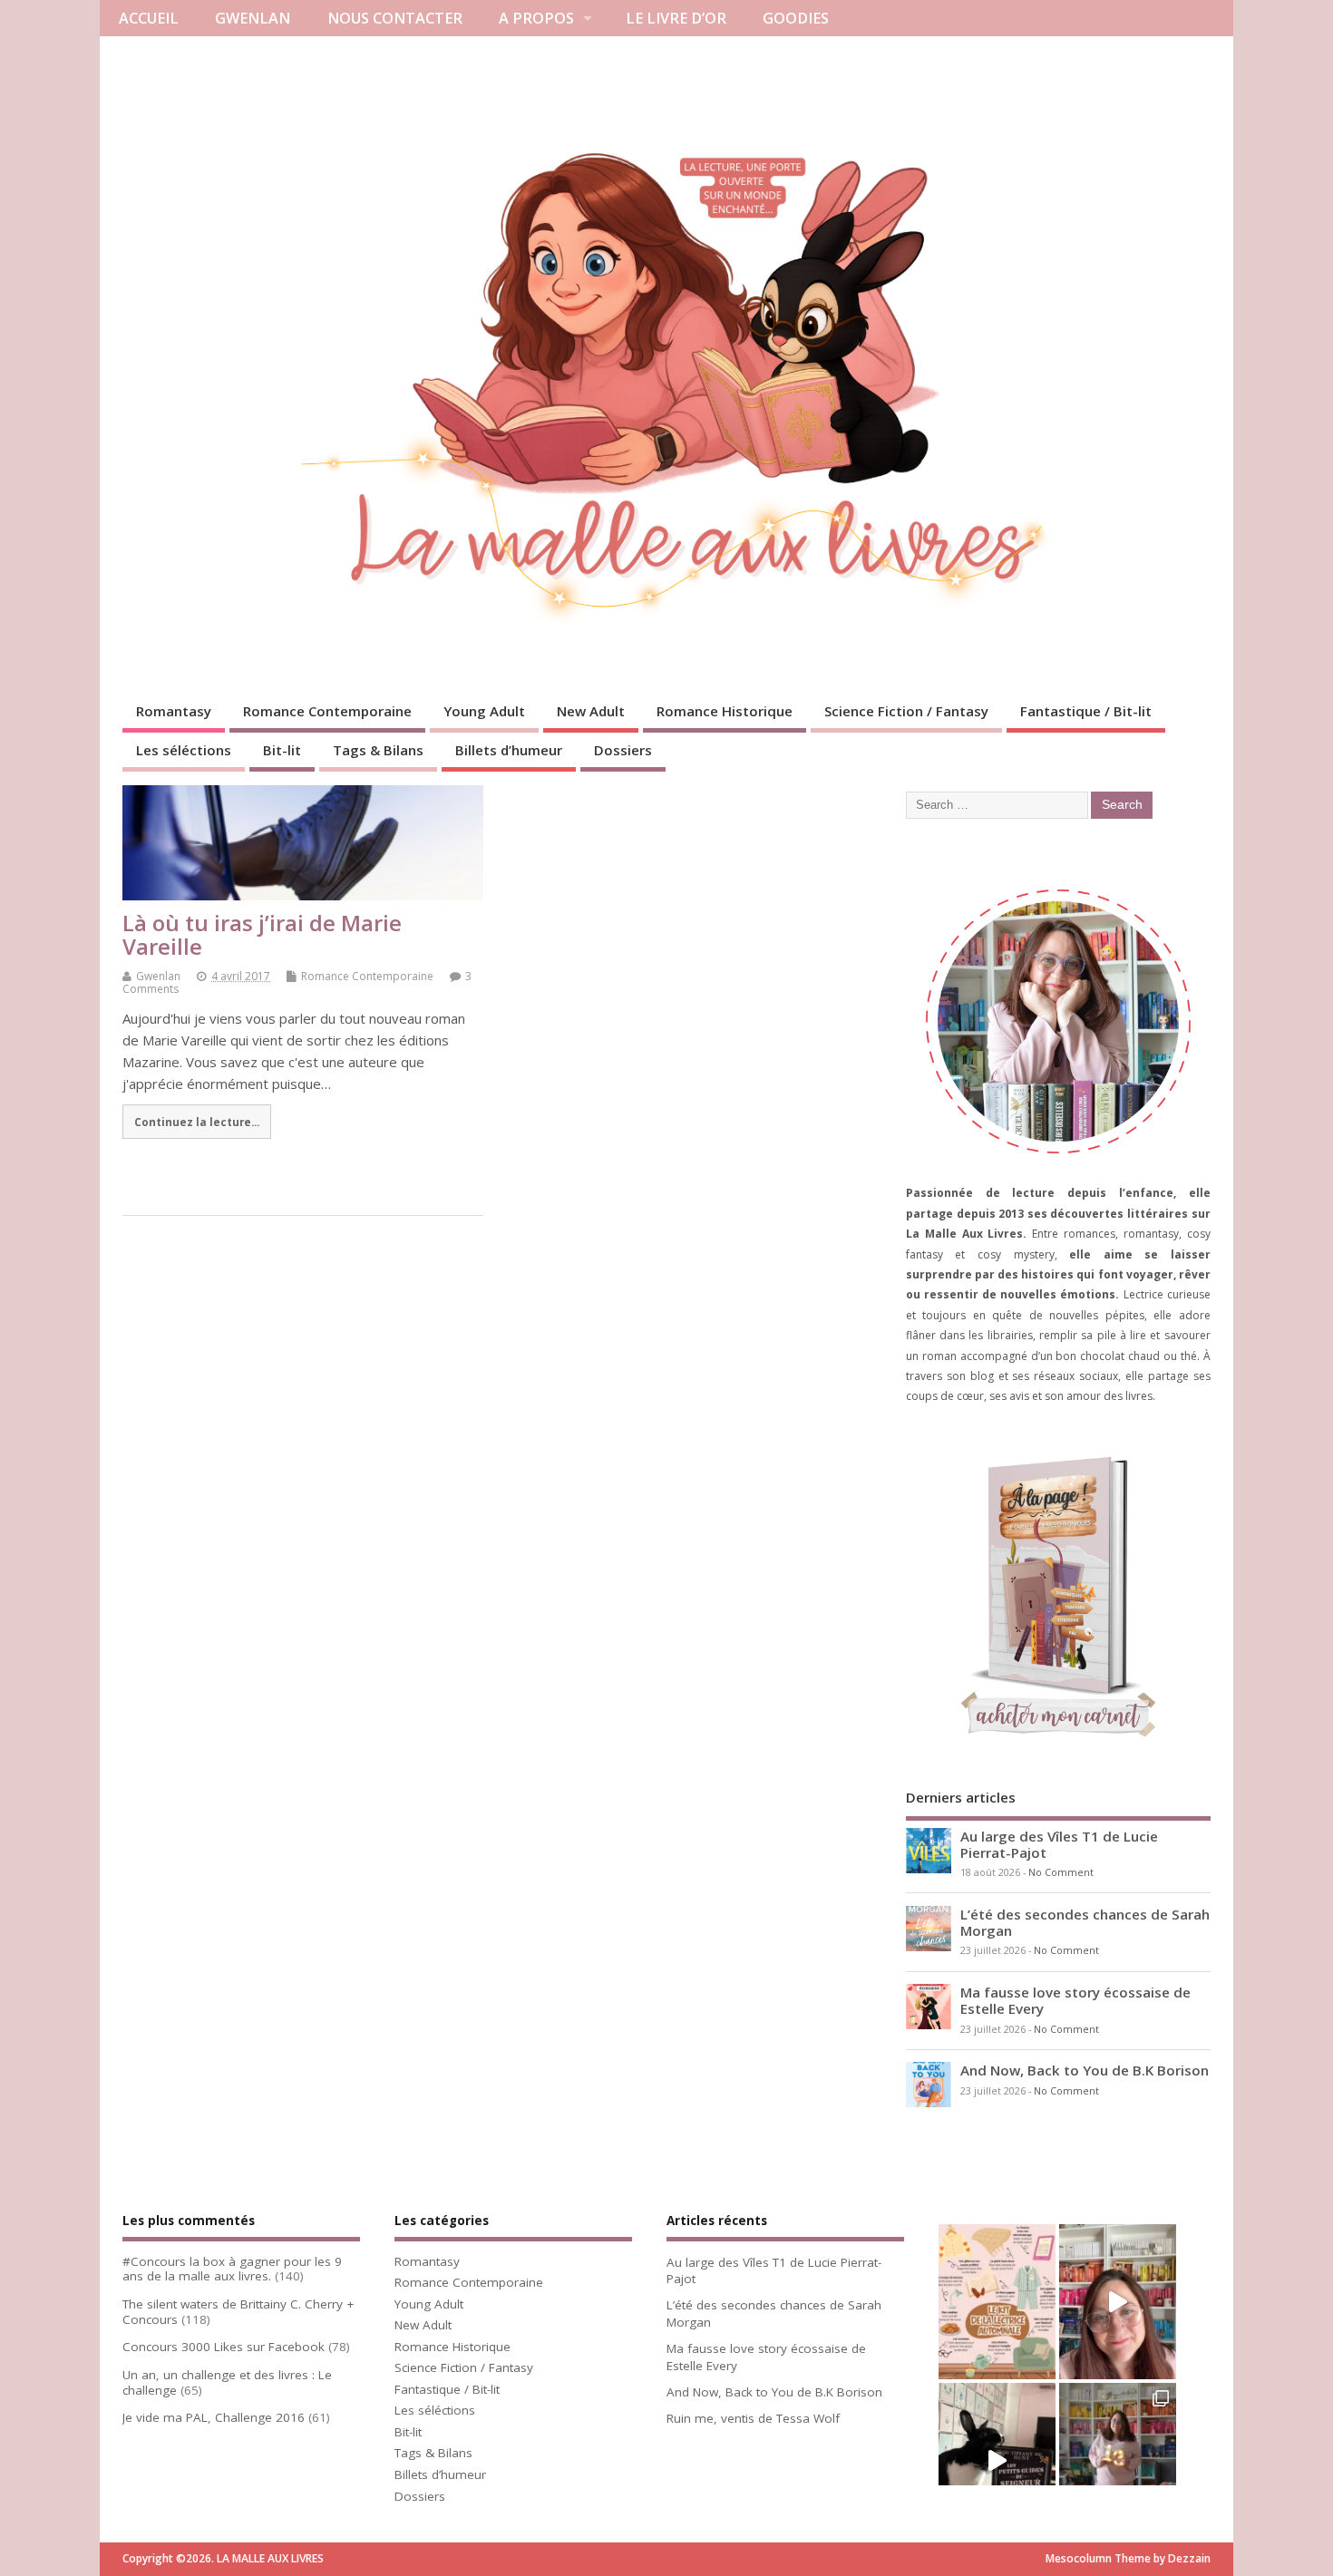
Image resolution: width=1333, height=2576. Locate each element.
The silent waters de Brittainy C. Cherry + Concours (238, 2312)
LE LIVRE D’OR (676, 18)
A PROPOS (536, 18)
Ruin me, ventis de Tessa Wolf (753, 2418)
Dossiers (623, 750)
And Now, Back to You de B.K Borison (1085, 2070)
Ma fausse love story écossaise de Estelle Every (1075, 2000)
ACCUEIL (149, 18)
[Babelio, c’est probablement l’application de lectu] (1118, 2302)
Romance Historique (725, 711)
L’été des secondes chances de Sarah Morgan (1085, 1922)
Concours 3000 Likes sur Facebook (224, 2347)
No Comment (1061, 1872)
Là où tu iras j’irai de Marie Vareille (262, 934)
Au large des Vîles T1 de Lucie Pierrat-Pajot (1059, 1844)
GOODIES (796, 18)
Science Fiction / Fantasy (906, 711)
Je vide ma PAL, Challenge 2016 (214, 2417)
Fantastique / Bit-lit (1086, 711)
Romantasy (174, 711)
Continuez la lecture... (197, 1122)
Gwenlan (158, 976)
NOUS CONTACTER (395, 18)
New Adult (591, 711)
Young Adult (484, 711)
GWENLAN (253, 18)
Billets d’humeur (509, 750)
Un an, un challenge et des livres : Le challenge (227, 2382)
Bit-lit (282, 750)
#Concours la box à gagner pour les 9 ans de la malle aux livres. (232, 2269)
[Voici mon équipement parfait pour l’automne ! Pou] (997, 2302)
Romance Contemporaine (327, 711)
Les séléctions (184, 750)
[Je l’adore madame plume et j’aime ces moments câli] (997, 2461)
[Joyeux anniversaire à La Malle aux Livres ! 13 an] (1118, 2461)
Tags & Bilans (378, 750)
